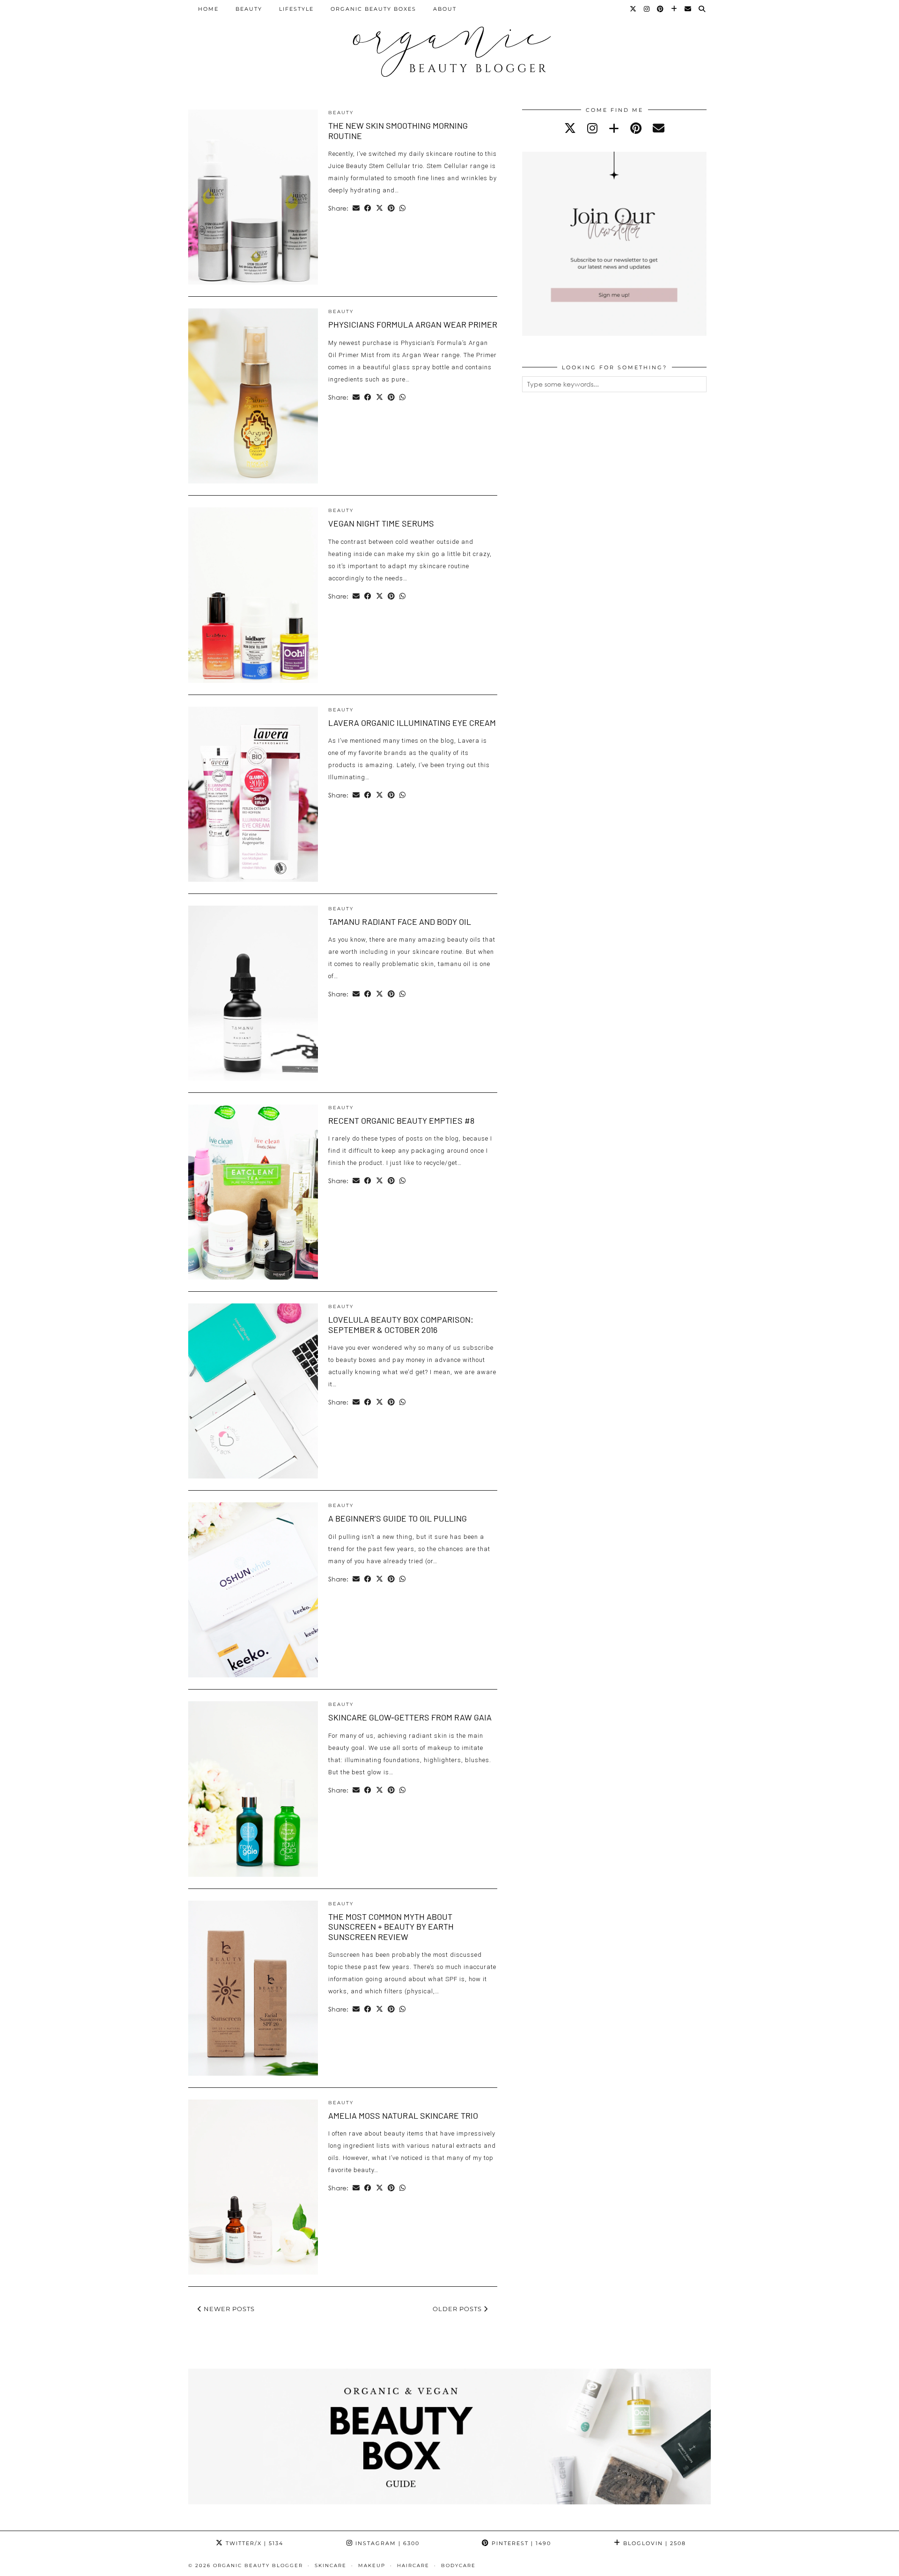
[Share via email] (356, 208)
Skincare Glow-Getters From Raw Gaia (410, 1717)
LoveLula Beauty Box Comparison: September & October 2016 (401, 1325)
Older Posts (458, 2309)
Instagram (386, 2543)
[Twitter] (634, 9)
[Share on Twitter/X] (379, 208)
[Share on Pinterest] (391, 208)
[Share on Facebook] (368, 208)
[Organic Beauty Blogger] (449, 48)
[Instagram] (647, 9)
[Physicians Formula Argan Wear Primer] (253, 396)
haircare (413, 2565)
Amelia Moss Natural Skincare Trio (403, 2115)
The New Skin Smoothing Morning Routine (398, 131)
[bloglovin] (614, 128)
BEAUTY (249, 9)
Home (208, 9)
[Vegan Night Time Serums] (253, 595)
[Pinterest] (661, 9)
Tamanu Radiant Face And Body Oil (400, 922)
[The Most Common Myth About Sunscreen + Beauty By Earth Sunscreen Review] (253, 1988)
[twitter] (570, 128)
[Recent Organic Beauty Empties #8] (253, 1192)
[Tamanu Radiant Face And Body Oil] (253, 993)
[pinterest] (636, 128)
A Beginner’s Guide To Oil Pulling (398, 1518)
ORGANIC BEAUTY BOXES (373, 9)
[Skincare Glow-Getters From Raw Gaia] (253, 1789)
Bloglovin (653, 2543)
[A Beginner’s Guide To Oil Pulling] (253, 1590)
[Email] (688, 9)
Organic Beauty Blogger (258, 2565)
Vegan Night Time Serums (381, 523)
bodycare (458, 2565)
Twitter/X (253, 2543)
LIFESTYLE (296, 9)
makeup (372, 2565)
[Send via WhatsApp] (402, 208)
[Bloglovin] (674, 9)
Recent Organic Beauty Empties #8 (401, 1120)
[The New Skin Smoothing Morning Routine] (253, 197)
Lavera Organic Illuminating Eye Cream (412, 723)
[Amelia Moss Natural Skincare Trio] (253, 2187)
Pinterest (520, 2543)
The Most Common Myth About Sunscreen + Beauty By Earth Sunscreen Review (391, 1927)
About (445, 9)
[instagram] (592, 128)
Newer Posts (228, 2309)
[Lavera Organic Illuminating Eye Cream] (253, 794)
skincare (331, 2565)
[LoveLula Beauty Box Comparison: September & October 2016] (253, 1391)
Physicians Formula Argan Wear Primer (413, 324)
